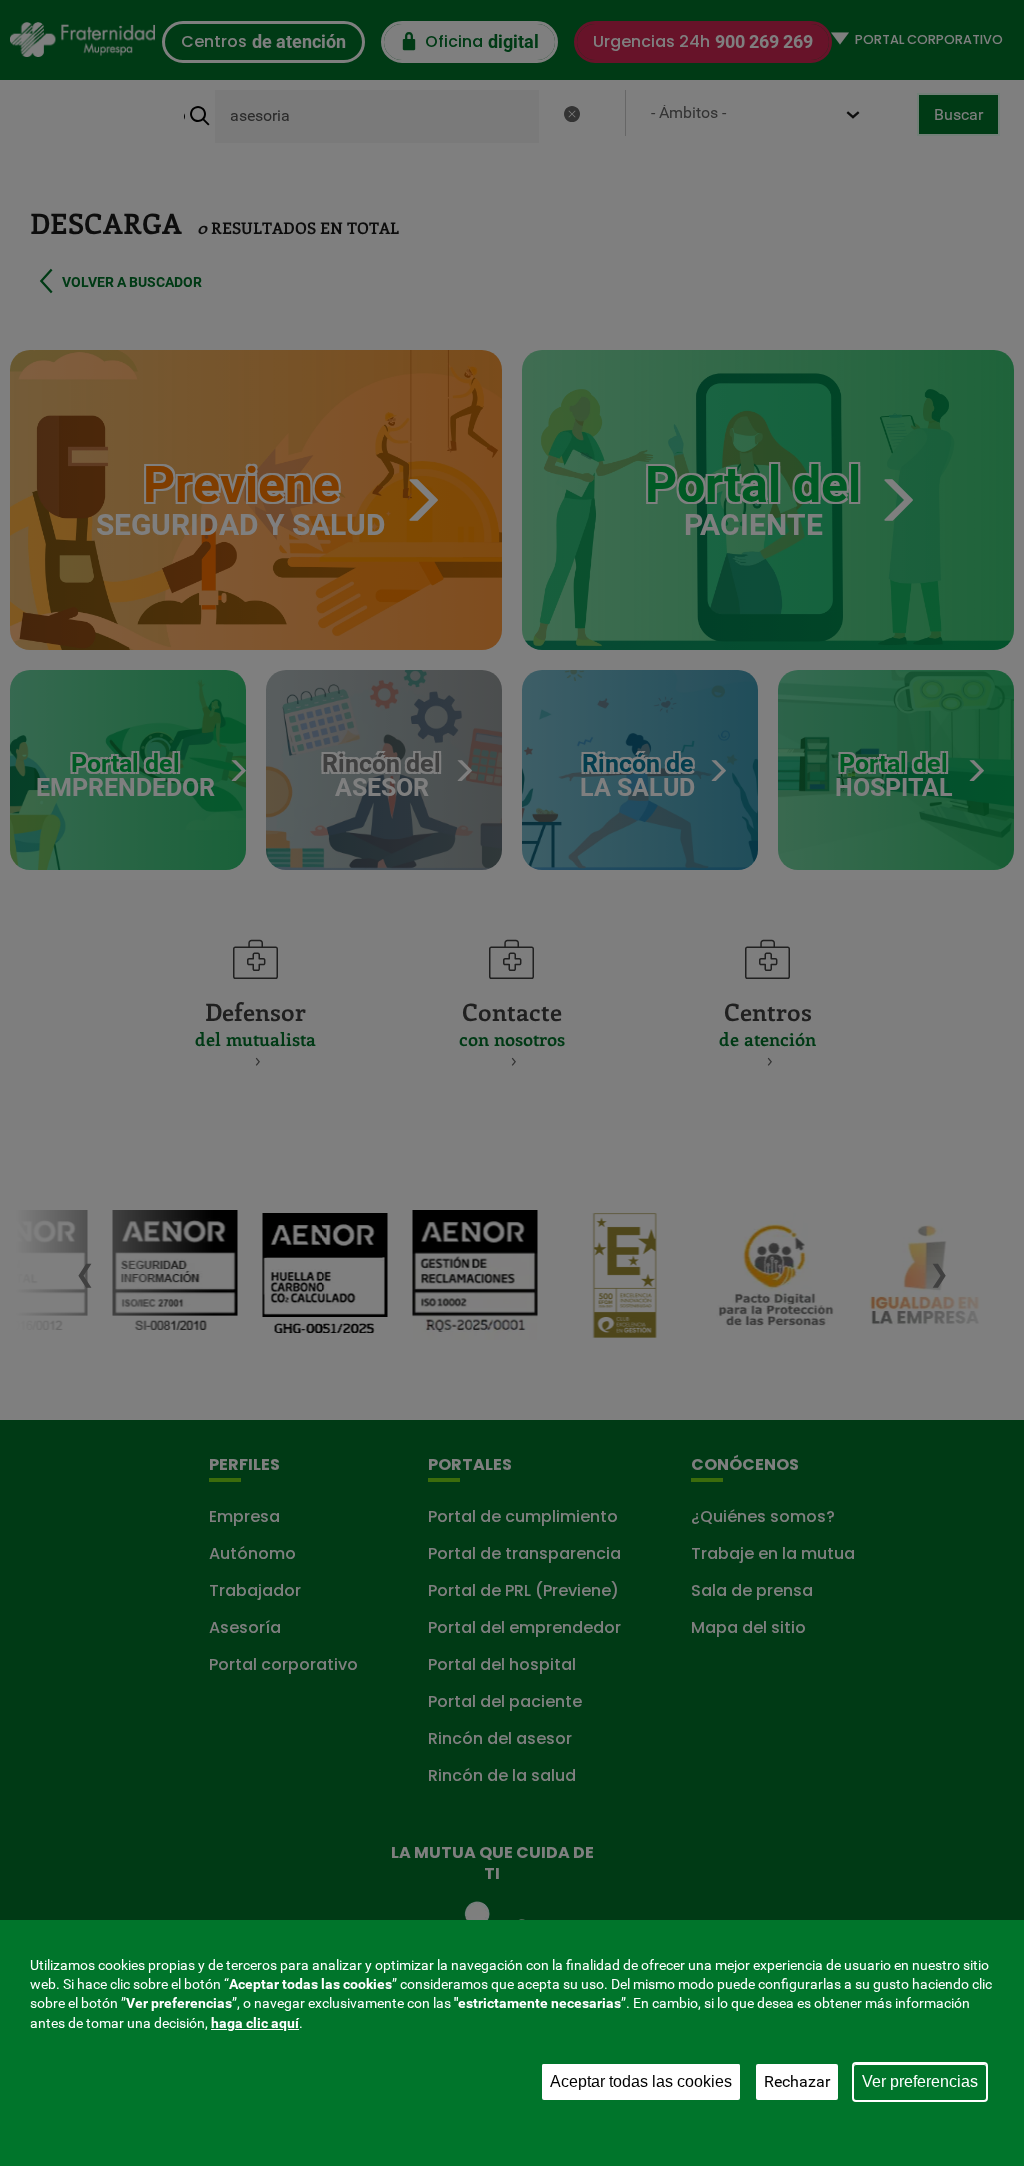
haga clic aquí (255, 2023)
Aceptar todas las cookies (641, 2081)
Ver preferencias (920, 2081)
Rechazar (797, 2081)
